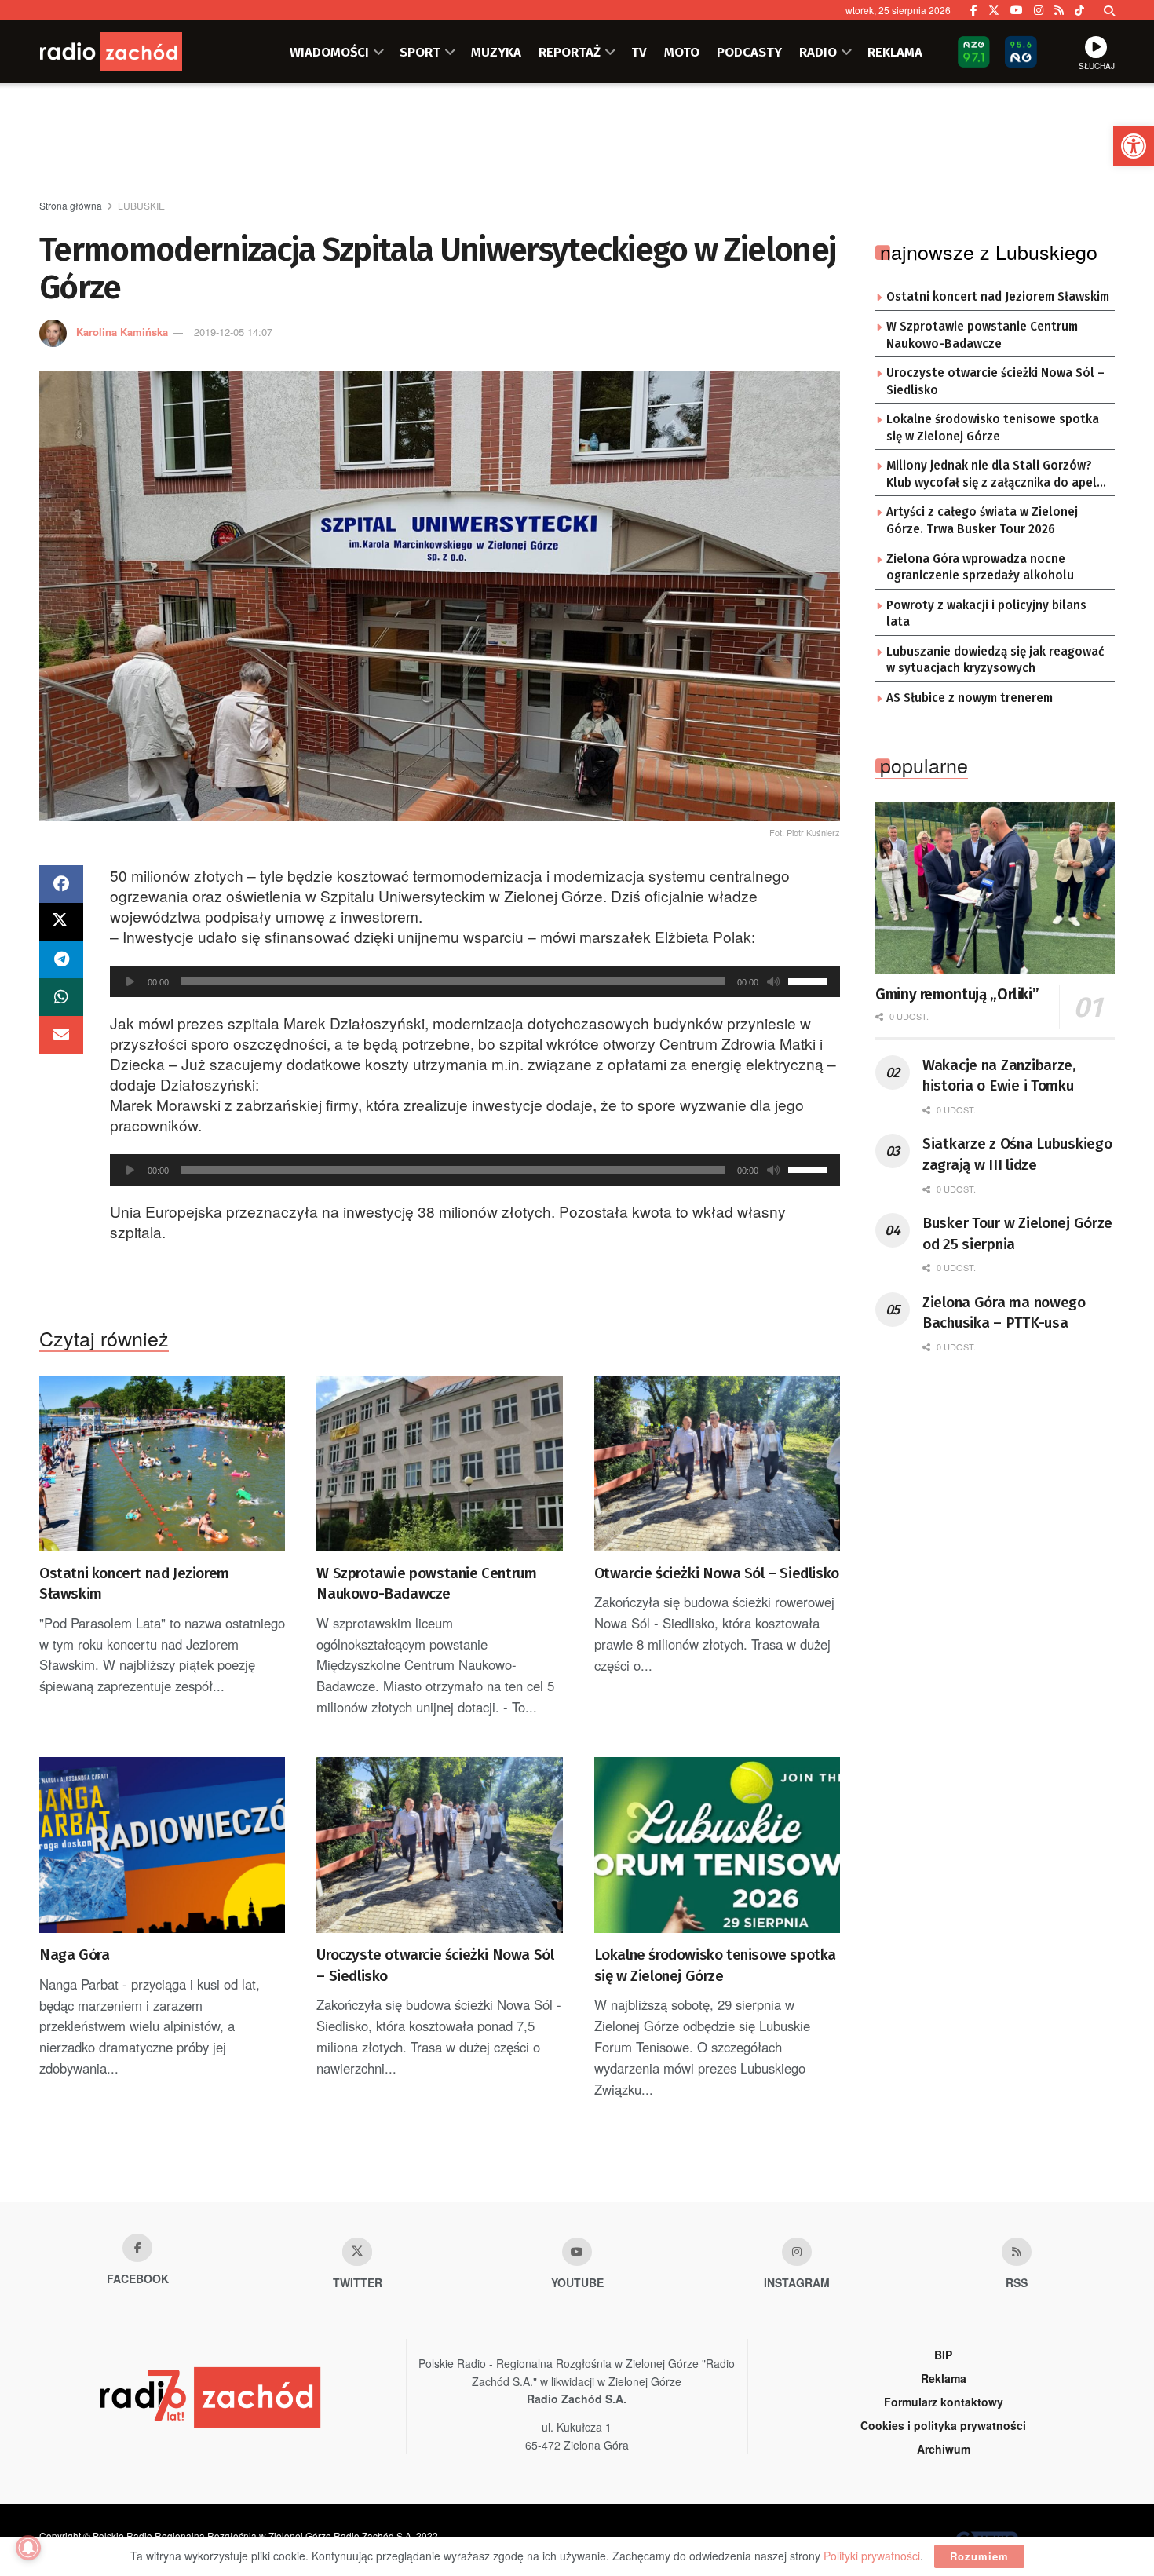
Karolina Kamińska (122, 332)
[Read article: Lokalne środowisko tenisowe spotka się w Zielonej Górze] (717, 1845)
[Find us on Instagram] (1039, 10)
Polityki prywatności (872, 2556)
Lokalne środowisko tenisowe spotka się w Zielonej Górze (715, 1965)
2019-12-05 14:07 (233, 332)
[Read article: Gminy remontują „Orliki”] (995, 888)
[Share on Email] (61, 1035)
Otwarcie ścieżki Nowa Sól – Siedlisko (717, 1573)
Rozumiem (979, 2556)
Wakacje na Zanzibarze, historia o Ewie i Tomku (999, 1076)
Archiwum (944, 2449)
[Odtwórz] (130, 981)
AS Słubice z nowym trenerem (970, 698)
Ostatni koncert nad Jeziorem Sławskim (134, 1584)
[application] (475, 981)
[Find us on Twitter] (994, 10)
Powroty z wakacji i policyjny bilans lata (986, 614)
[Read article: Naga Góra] (162, 1845)
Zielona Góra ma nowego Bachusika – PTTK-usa (1004, 1313)
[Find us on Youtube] (577, 2252)
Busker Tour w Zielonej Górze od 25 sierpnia (1017, 1233)
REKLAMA (895, 52)
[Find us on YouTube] (1017, 10)
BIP (943, 2355)
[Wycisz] (773, 981)
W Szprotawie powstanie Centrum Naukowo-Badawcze (426, 1584)
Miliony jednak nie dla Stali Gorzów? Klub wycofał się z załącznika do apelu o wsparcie (995, 475)
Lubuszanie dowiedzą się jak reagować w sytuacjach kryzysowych (995, 660)
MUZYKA (496, 52)
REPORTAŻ (570, 52)
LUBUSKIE (141, 205)
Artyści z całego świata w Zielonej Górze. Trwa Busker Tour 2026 (982, 521)
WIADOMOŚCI (329, 52)
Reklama (944, 2378)
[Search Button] (1109, 10)
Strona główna (71, 205)
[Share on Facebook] (61, 884)
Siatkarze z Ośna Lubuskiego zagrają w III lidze (1017, 1154)
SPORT (420, 52)
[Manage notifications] (28, 2548)
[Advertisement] (577, 142)
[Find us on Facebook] (974, 10)
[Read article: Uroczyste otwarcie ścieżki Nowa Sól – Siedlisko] (439, 1845)
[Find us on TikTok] (1079, 10)
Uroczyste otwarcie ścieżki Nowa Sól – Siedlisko (435, 1965)
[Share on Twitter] (61, 922)
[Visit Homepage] (133, 52)
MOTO (682, 52)
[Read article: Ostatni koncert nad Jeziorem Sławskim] (162, 1463)
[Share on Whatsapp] (61, 997)
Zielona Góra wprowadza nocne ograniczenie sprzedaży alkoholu (980, 568)
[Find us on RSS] (1059, 10)
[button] (1134, 146)
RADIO (818, 52)
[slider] (810, 980)
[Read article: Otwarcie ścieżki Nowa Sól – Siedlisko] (717, 1463)
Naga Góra (74, 1955)
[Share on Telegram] (61, 959)
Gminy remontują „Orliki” (957, 994)
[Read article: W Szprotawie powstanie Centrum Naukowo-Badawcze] (439, 1463)
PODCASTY (749, 52)
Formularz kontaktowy (944, 2402)
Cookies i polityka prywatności (943, 2425)
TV (639, 52)
